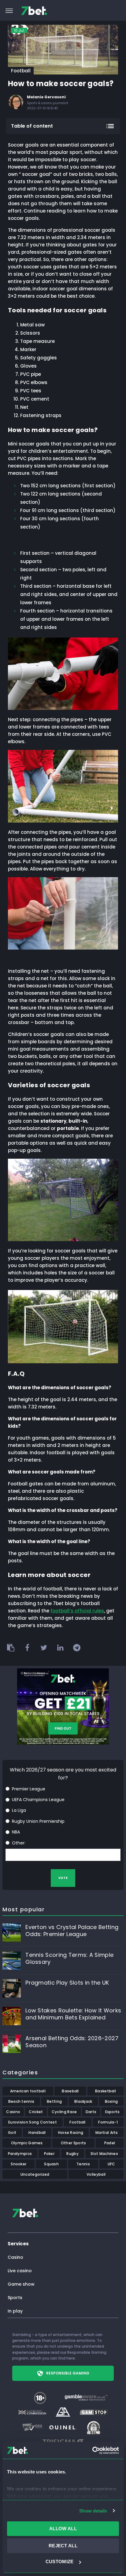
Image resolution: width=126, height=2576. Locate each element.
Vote (63, 1878)
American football (28, 2091)
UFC (111, 2164)
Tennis (83, 2164)
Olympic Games (27, 2143)
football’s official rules (77, 1611)
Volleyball (96, 2174)
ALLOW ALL (63, 2529)
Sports (15, 2298)
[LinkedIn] (60, 1648)
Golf (12, 2133)
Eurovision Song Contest (33, 2122)
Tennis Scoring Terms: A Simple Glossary (69, 1958)
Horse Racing (71, 2133)
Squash (51, 2164)
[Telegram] (77, 1648)
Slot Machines (104, 2154)
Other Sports (74, 2143)
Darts (91, 2112)
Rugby (72, 2154)
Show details (93, 2511)
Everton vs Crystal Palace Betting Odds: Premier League (72, 1931)
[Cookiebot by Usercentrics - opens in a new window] (92, 2451)
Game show (21, 2284)
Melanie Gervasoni (46, 97)
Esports (113, 2112)
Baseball (70, 2091)
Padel (110, 2143)
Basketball (106, 2091)
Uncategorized (35, 2174)
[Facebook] (27, 1648)
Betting (54, 2101)
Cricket (36, 2112)
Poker (49, 2154)
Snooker (19, 2164)
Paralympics (20, 2154)
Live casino (20, 2271)
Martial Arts (107, 2133)
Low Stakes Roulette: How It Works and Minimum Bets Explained (73, 2014)
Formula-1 (108, 2122)
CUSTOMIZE (60, 2561)
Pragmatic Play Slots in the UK (67, 1983)
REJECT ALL (63, 2546)
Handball (37, 2133)
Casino (13, 2112)
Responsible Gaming (68, 2373)
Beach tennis (21, 2101)
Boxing (111, 2101)
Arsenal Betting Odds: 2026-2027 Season (72, 2042)
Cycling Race (64, 2112)
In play (15, 2311)
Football (21, 71)
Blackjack (83, 2101)
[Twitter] (44, 1648)
